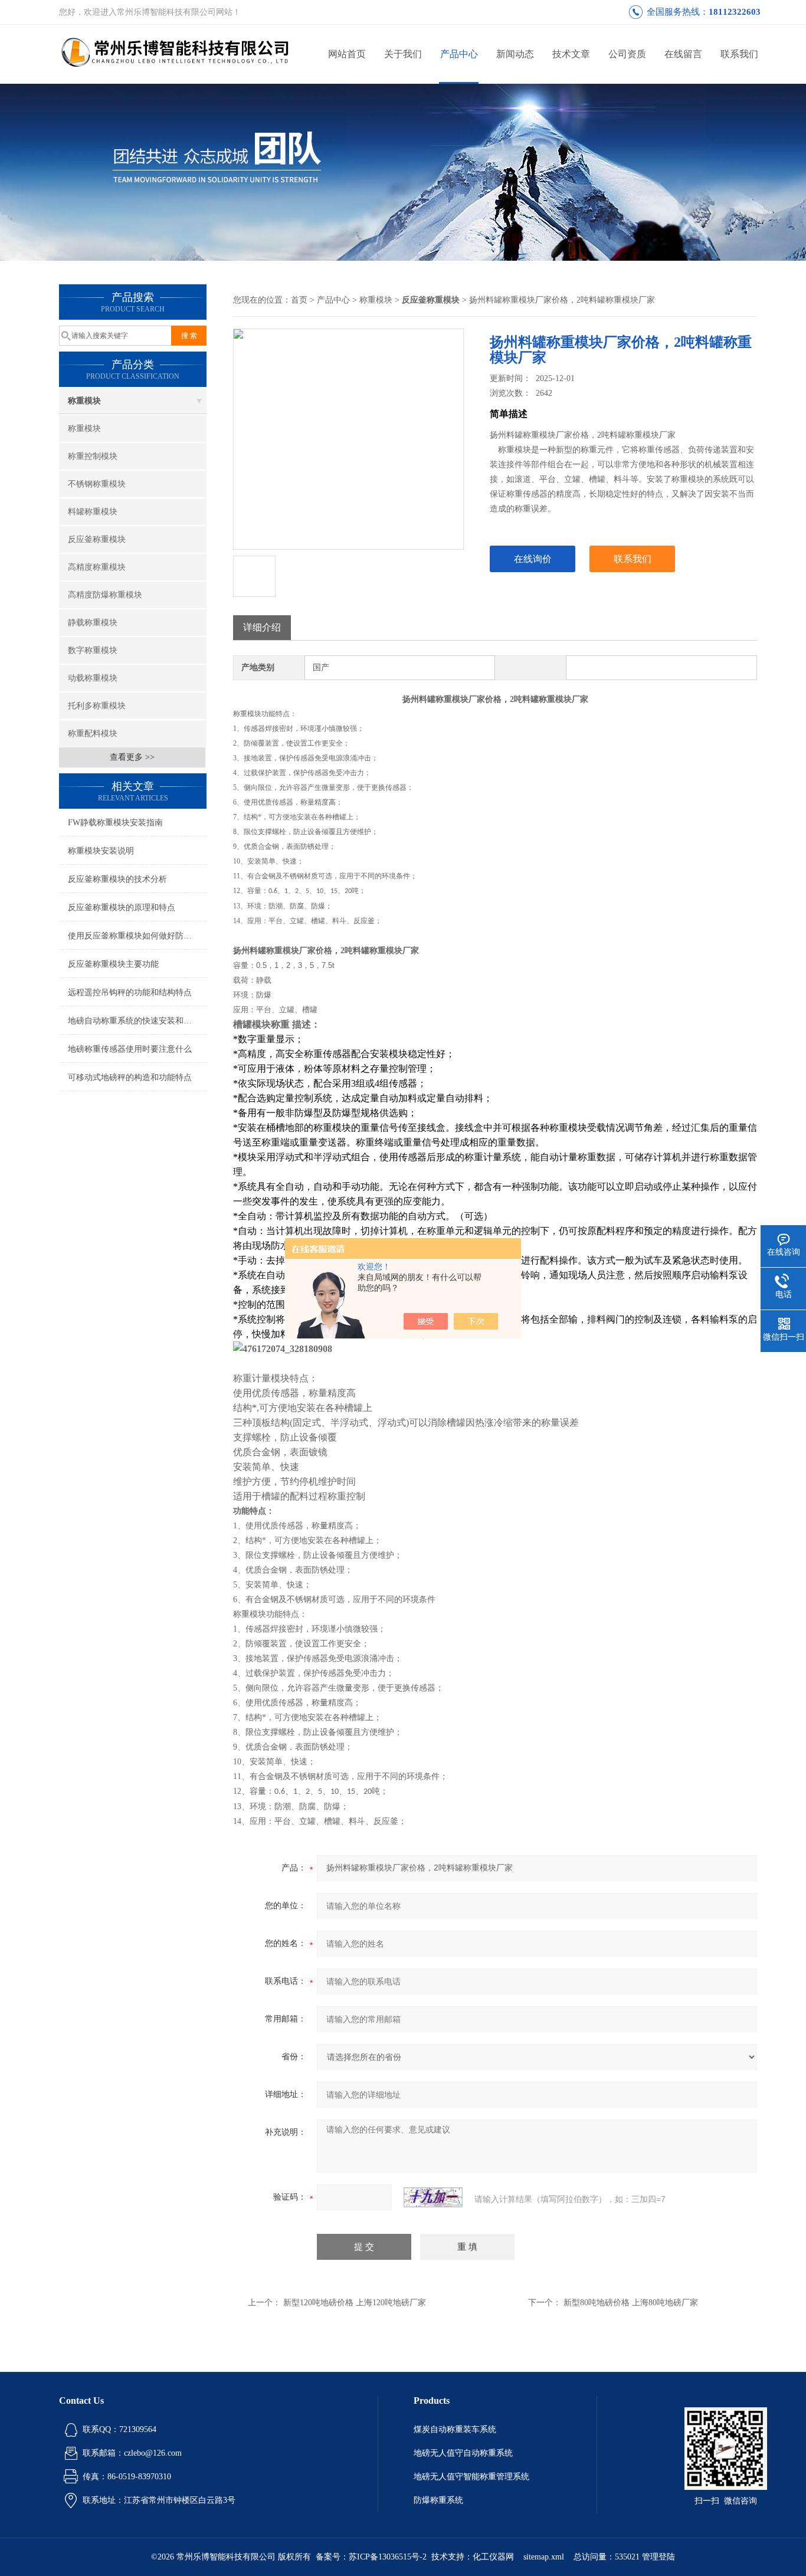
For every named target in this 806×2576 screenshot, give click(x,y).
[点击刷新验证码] (433, 2197)
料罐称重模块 (93, 512)
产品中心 (459, 54)
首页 (299, 300)
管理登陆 (658, 2557)
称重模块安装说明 (101, 851)
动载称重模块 (93, 678)
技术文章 (571, 54)
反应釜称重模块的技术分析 (117, 879)
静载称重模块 (93, 623)
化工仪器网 (493, 2557)
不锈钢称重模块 (97, 484)
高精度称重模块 (97, 567)
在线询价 (533, 559)
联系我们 (739, 54)
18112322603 (735, 12)
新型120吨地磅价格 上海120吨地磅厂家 (355, 2303)
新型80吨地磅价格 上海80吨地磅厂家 (631, 2303)
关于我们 (403, 54)
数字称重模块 (93, 650)
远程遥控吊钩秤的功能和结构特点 (130, 992)
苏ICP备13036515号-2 (388, 2557)
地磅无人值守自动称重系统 (463, 2453)
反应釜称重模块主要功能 (113, 964)
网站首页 (347, 54)
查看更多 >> (132, 757)
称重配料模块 (93, 734)
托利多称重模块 (97, 706)
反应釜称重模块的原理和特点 (122, 908)
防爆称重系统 (438, 2500)
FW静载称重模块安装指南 (115, 823)
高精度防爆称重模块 (105, 595)
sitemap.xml (544, 2557)
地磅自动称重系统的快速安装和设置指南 (137, 1021)
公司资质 (627, 54)
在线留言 (683, 54)
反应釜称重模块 (97, 539)
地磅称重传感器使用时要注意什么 (130, 1049)
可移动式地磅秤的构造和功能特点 (130, 1077)
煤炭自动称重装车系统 (455, 2429)
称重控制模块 (93, 456)
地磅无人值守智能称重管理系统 (471, 2477)
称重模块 (84, 401)
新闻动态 (515, 54)
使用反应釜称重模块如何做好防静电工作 (137, 936)
